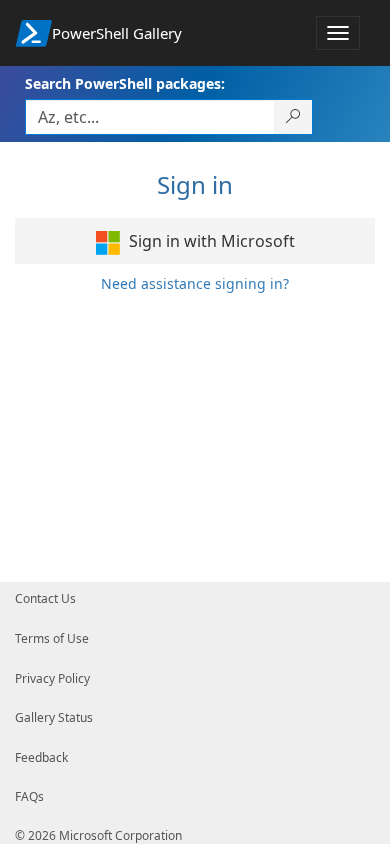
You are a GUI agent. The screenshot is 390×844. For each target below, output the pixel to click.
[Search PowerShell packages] (293, 117)
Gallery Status (54, 717)
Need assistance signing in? (195, 283)
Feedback (41, 757)
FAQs (29, 796)
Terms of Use (52, 638)
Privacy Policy (52, 678)
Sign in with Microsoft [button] (210, 241)
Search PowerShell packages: (125, 83)
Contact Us (45, 598)
